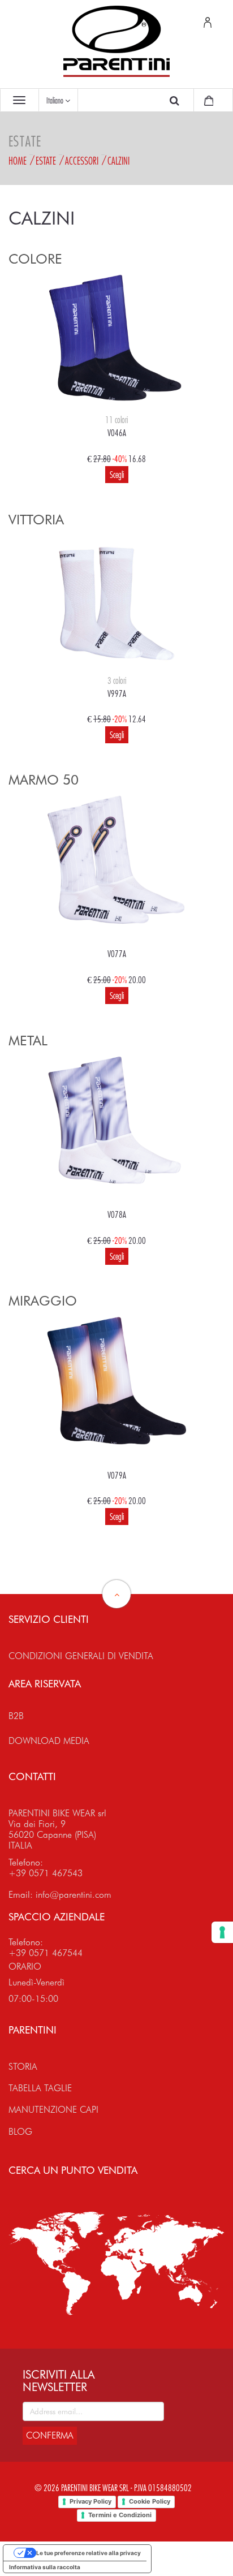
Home (18, 161)
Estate (46, 161)
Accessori (82, 161)
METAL (28, 1041)
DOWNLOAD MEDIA (49, 1741)
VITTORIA (36, 520)
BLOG (20, 2132)
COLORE (35, 259)
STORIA (23, 2067)
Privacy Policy (90, 2501)
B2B (16, 1716)
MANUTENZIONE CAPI (53, 2110)
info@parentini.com (74, 1895)
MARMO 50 (44, 780)
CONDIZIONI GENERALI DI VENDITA (81, 1656)
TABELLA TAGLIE (40, 2088)
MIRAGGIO (43, 1301)
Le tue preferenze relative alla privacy (89, 2553)
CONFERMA (50, 2435)
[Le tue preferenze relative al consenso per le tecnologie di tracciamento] (222, 1932)
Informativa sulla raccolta (45, 2567)
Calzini (118, 161)
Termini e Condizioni (120, 2515)
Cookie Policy (150, 2501)
